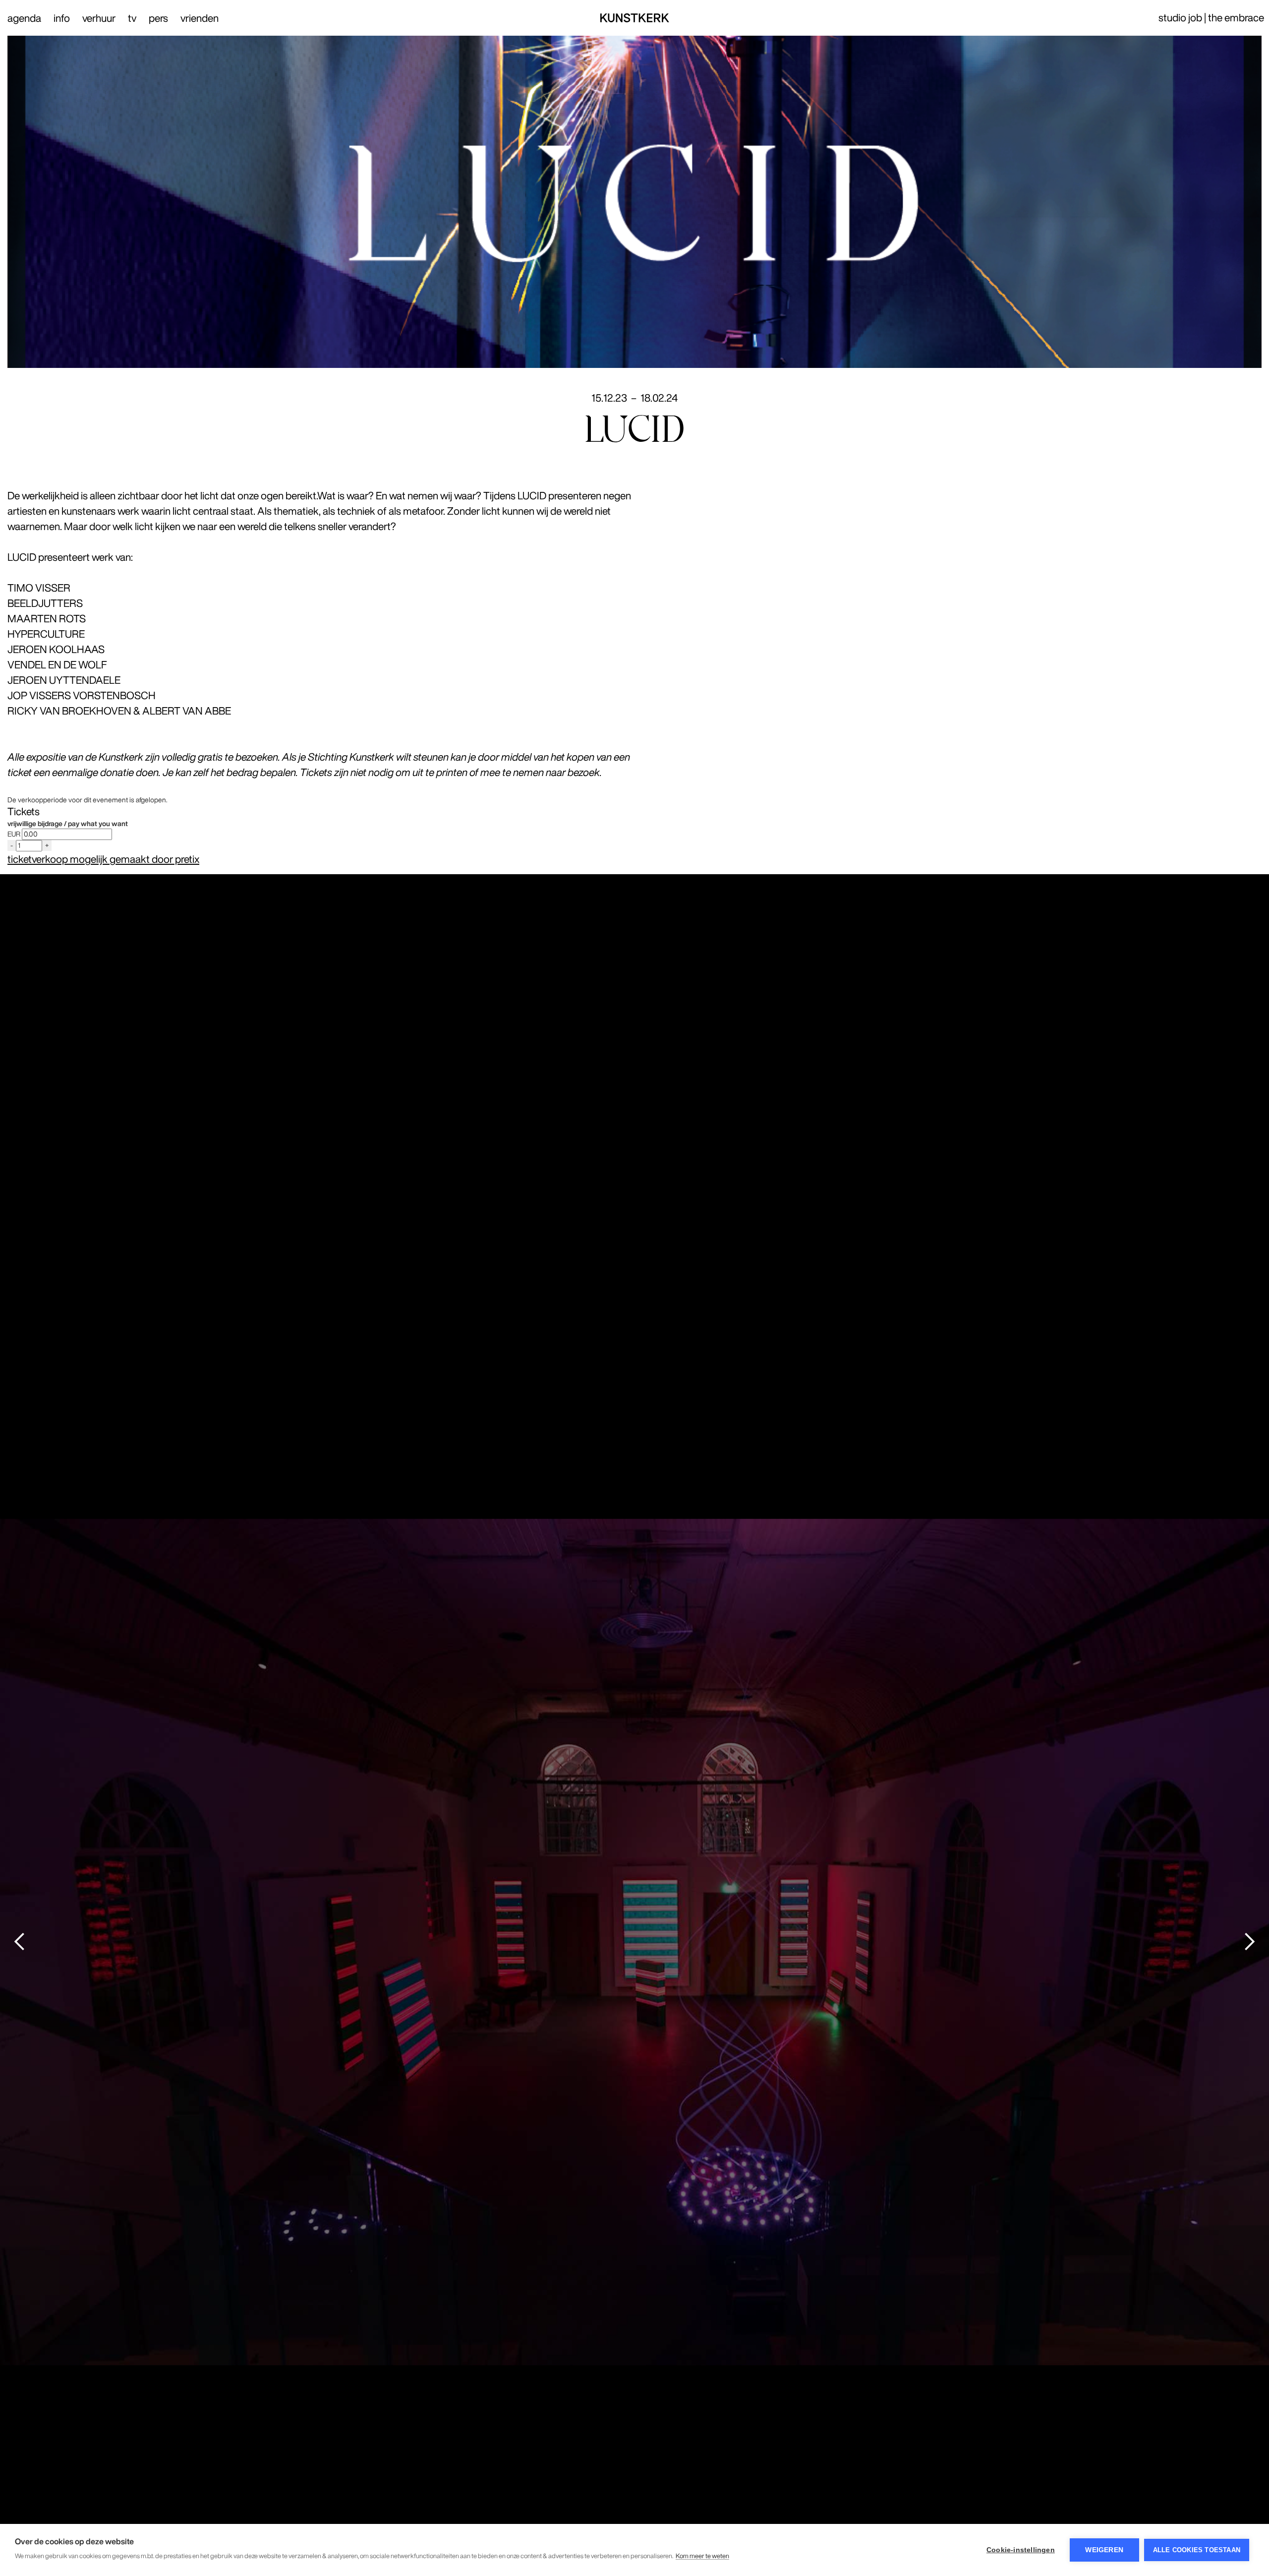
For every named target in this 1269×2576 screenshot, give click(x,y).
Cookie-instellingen (1021, 2550)
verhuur (99, 18)
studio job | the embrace (1211, 18)
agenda (24, 18)
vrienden (200, 18)
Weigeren (1104, 2550)
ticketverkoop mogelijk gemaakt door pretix (103, 859)
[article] (634, 831)
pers (158, 18)
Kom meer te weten (702, 2556)
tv (132, 18)
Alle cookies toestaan (1197, 2550)
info (62, 18)
